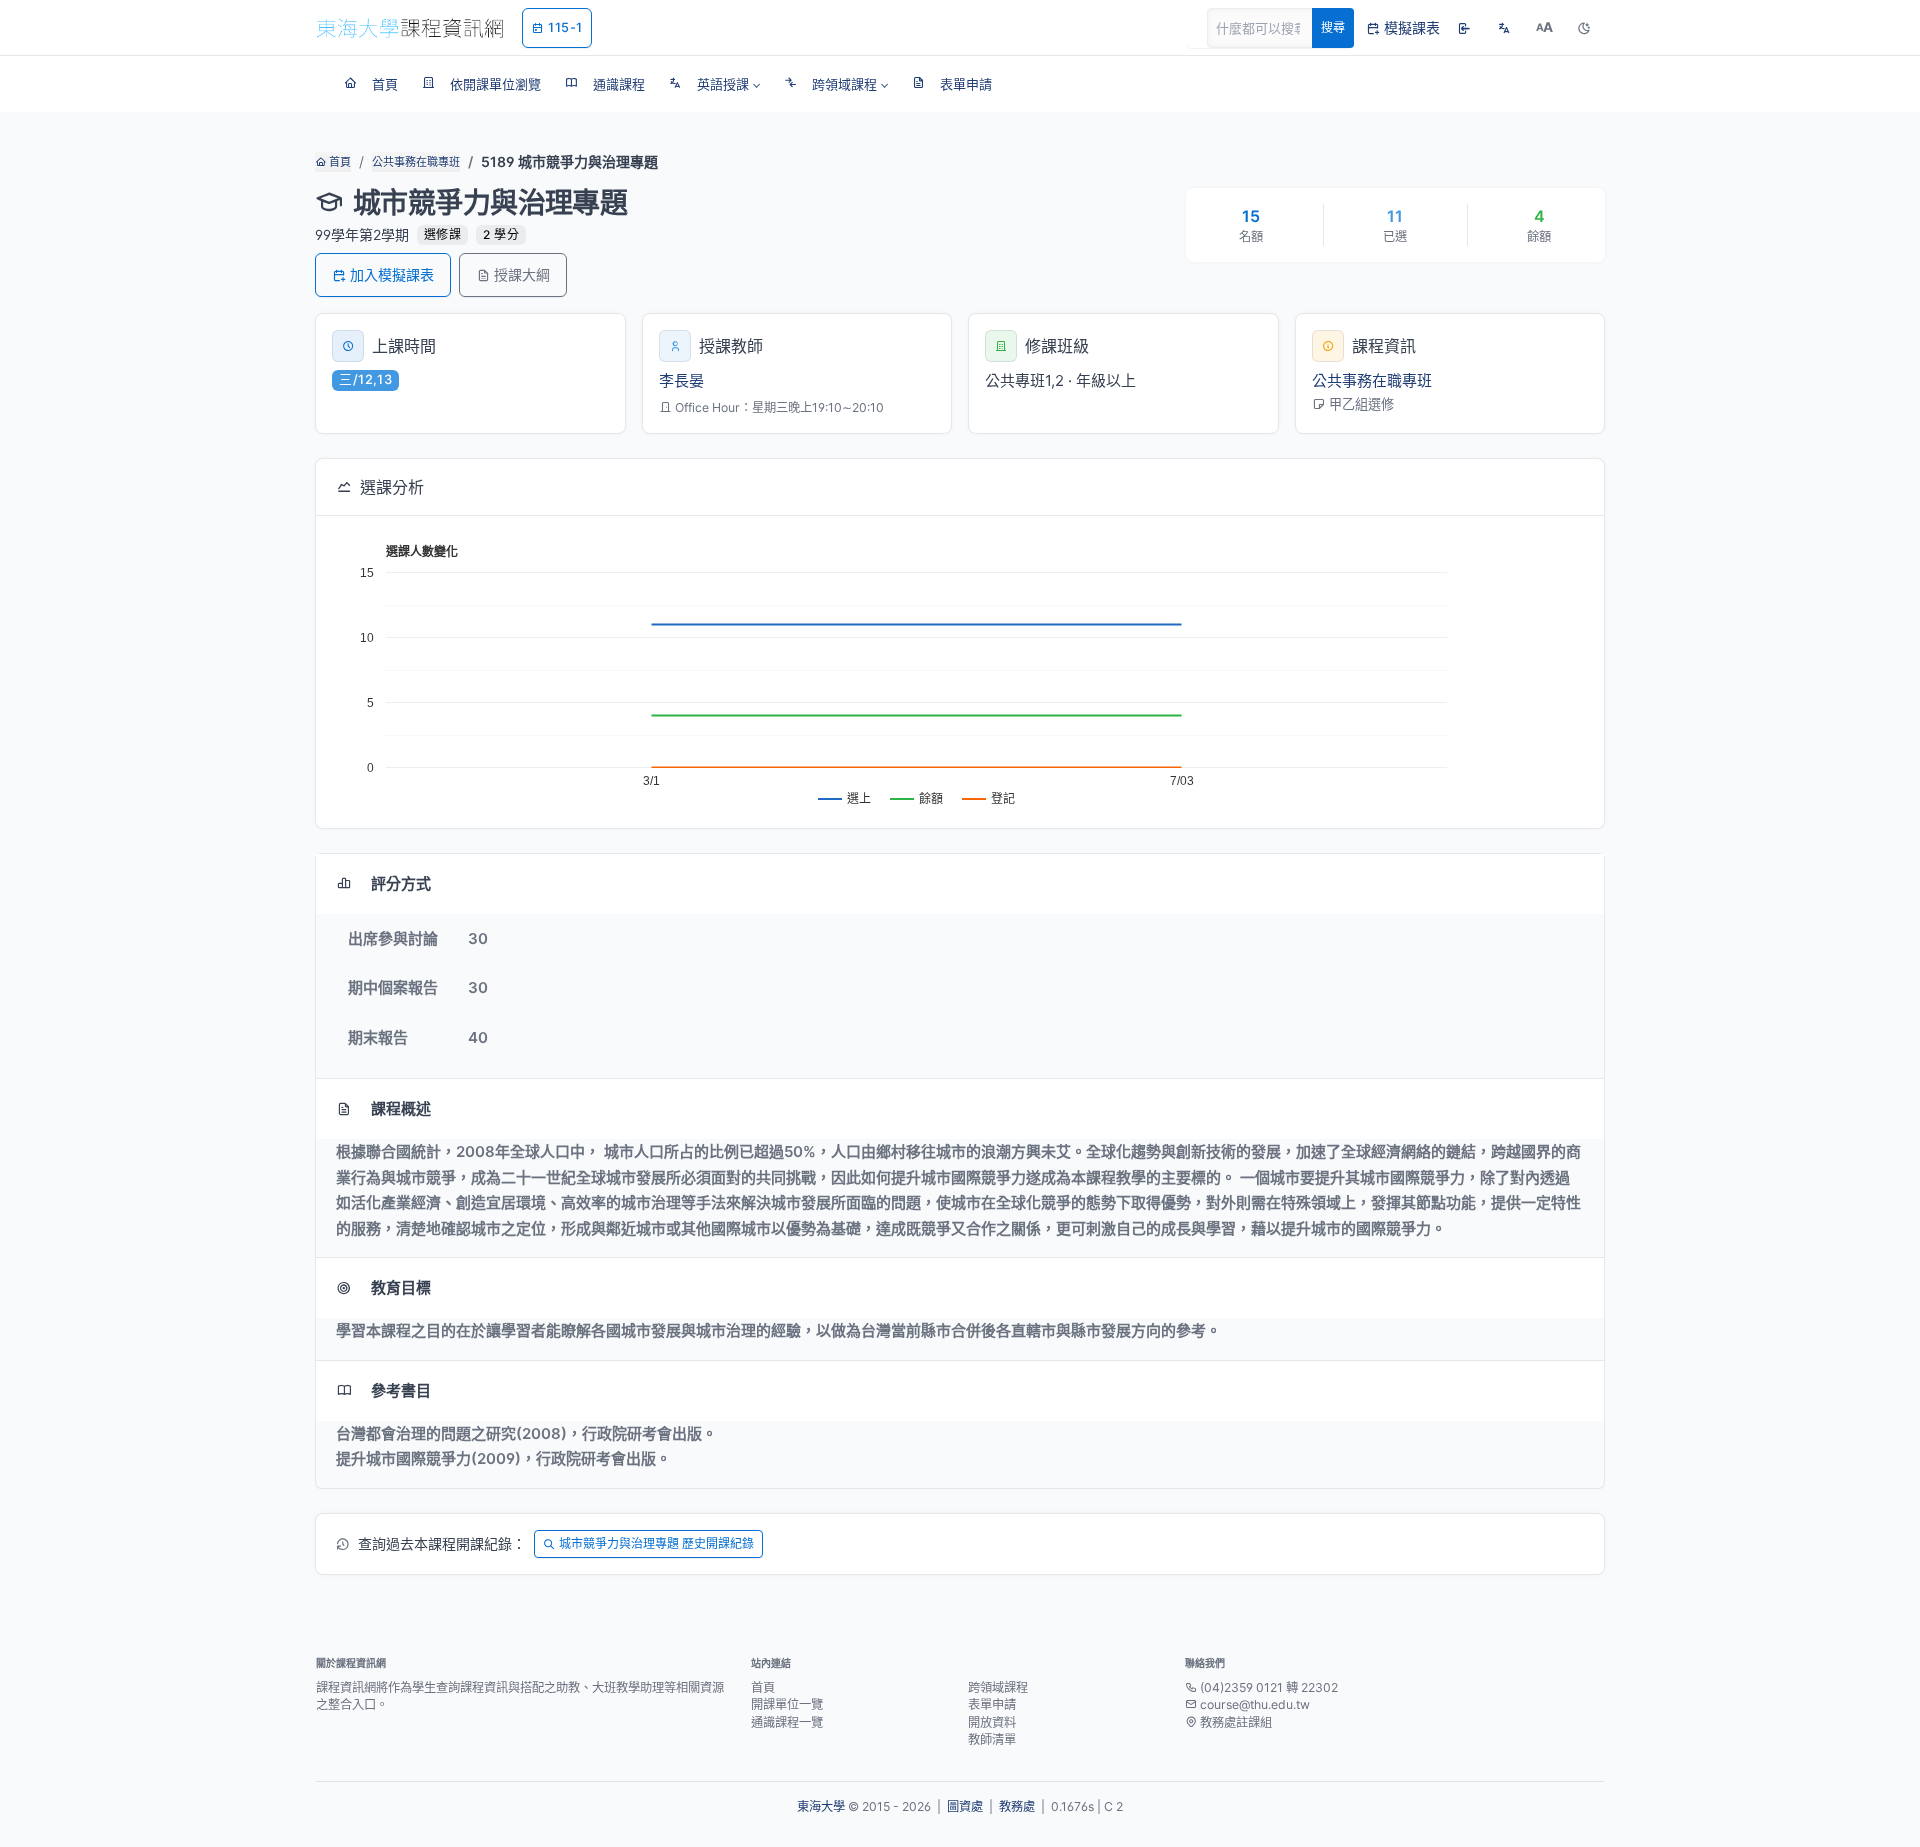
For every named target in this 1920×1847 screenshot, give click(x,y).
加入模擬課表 (392, 274)
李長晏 (681, 380)
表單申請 (992, 1704)
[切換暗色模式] (1584, 28)
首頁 (338, 162)
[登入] (1464, 28)
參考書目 (401, 1390)
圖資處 (965, 1806)
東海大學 (821, 1806)
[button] (714, 84)
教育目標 (401, 1287)
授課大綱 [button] (522, 274)
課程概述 (401, 1108)
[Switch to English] (1504, 28)
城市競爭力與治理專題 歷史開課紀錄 (656, 1543)
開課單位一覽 (787, 1704)
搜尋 (1333, 27)
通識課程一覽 (787, 1722)
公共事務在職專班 (416, 162)
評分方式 (401, 883)
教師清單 (992, 1739)
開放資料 (992, 1722)
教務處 (1017, 1806)
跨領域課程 (998, 1687)
